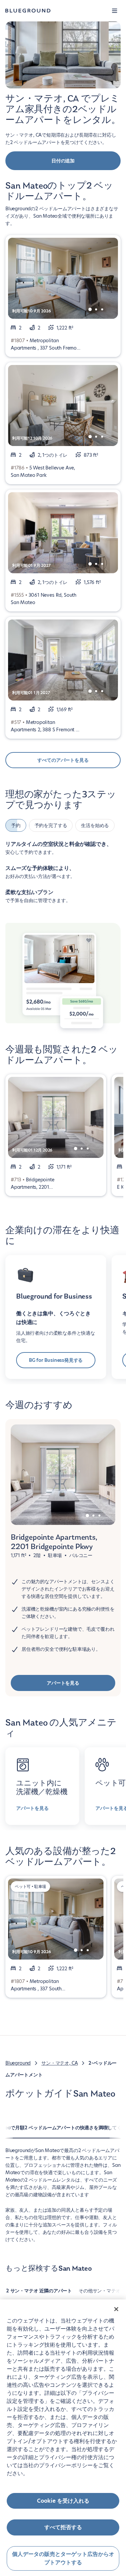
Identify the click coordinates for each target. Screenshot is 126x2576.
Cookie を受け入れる (63, 2501)
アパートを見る (63, 1683)
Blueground (18, 2063)
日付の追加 (63, 161)
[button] (115, 11)
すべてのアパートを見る (63, 760)
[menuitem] (39, 2294)
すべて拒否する (63, 2527)
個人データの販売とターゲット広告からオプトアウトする (63, 2558)
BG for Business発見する (56, 1360)
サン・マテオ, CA (59, 2063)
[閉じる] (116, 2309)
